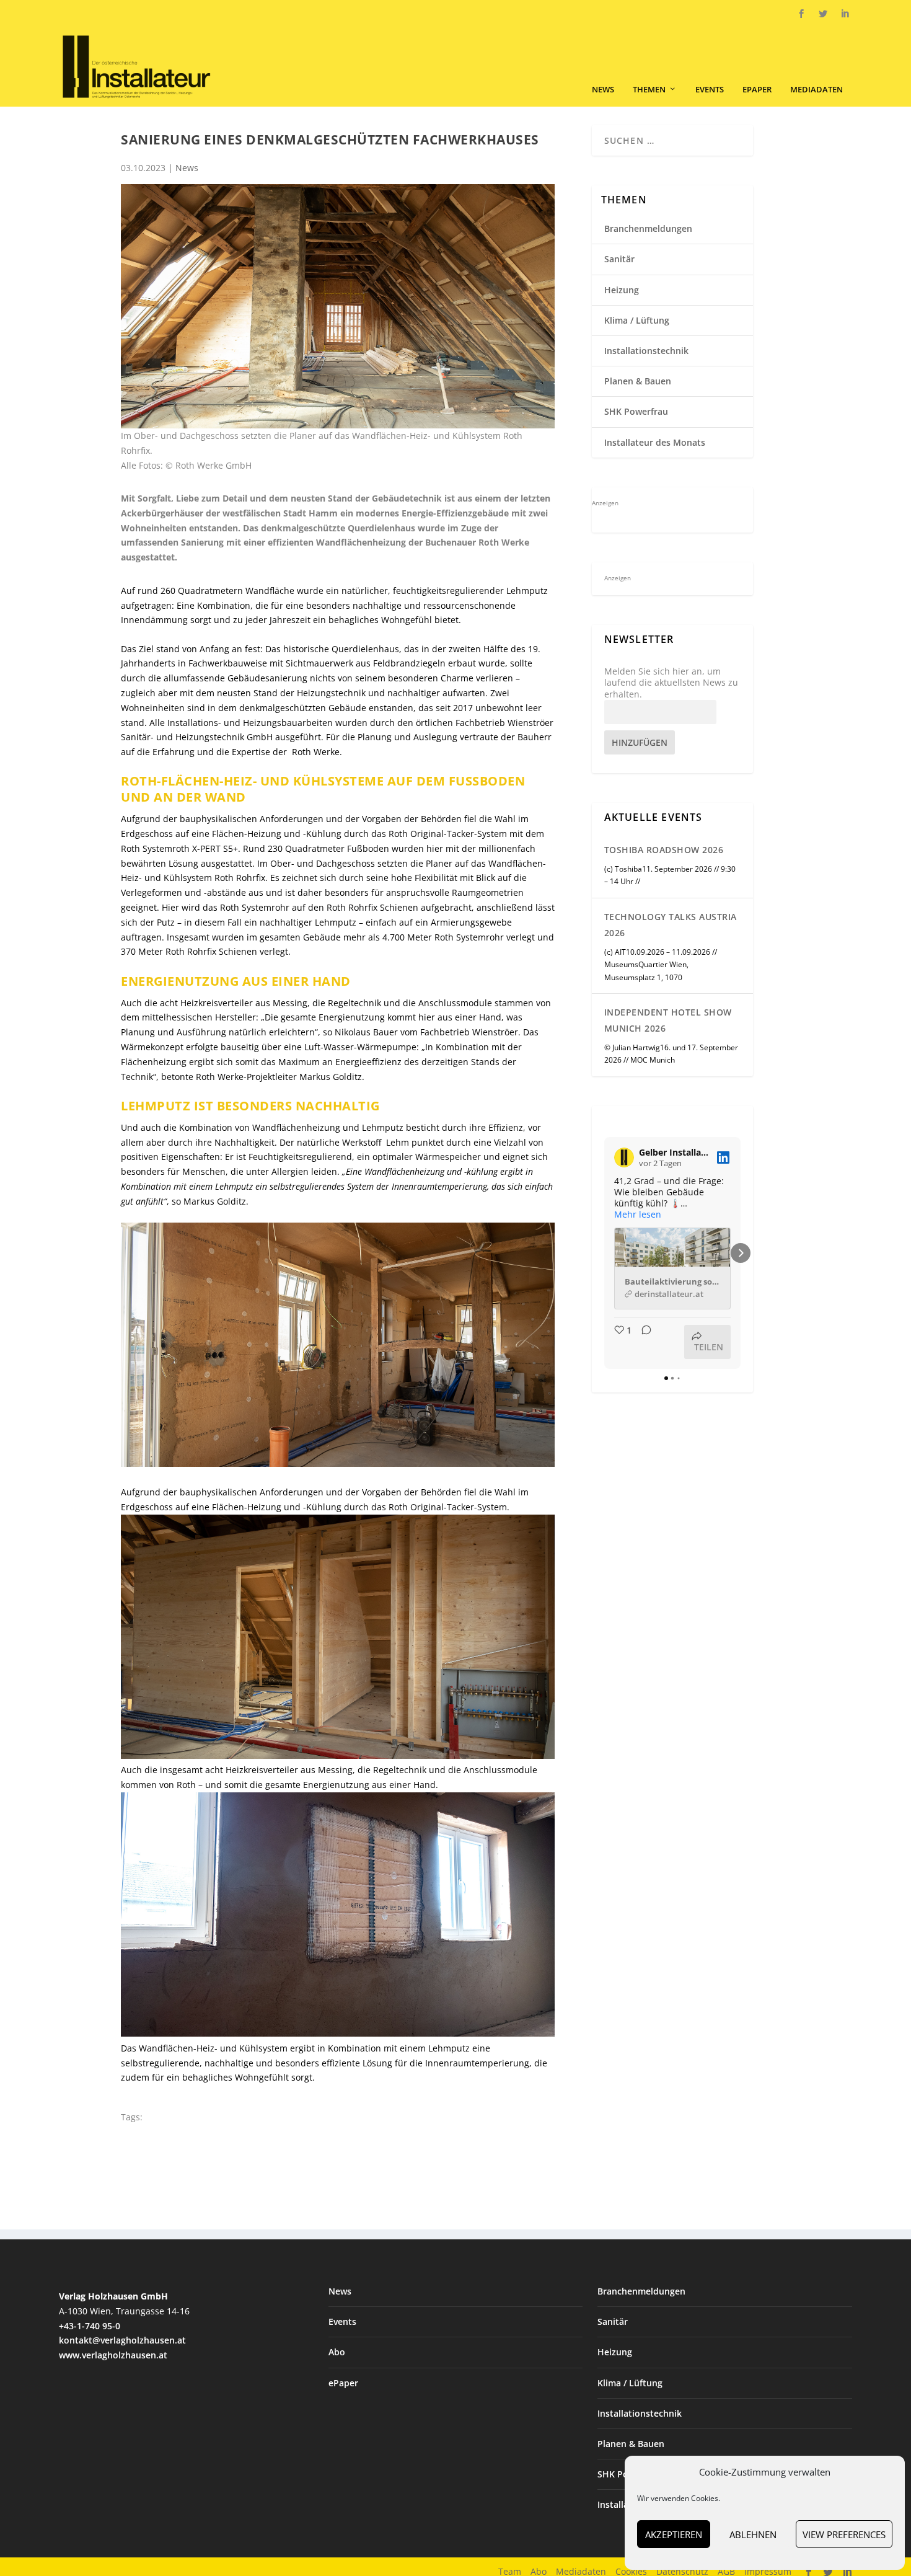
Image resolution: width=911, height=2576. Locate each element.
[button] (604, 1253)
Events (710, 90)
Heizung (622, 290)
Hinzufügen (640, 742)
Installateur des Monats (655, 442)
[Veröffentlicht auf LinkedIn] (723, 1157)
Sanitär (619, 259)
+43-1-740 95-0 (90, 2326)
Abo (337, 2352)
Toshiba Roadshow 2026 (664, 850)
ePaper (757, 90)
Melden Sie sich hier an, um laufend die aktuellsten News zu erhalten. (671, 683)
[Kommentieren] (643, 1342)
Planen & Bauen (638, 381)
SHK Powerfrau (636, 411)
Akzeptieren (674, 2534)
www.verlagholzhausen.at (113, 2355)
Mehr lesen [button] (638, 1215)
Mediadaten (816, 90)
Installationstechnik (646, 351)
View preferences (844, 2534)
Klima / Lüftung (637, 320)
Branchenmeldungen (648, 228)
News (603, 90)
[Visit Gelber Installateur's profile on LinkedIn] (624, 1157)
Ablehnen (753, 2534)
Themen (649, 90)
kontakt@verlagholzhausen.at (122, 2340)
